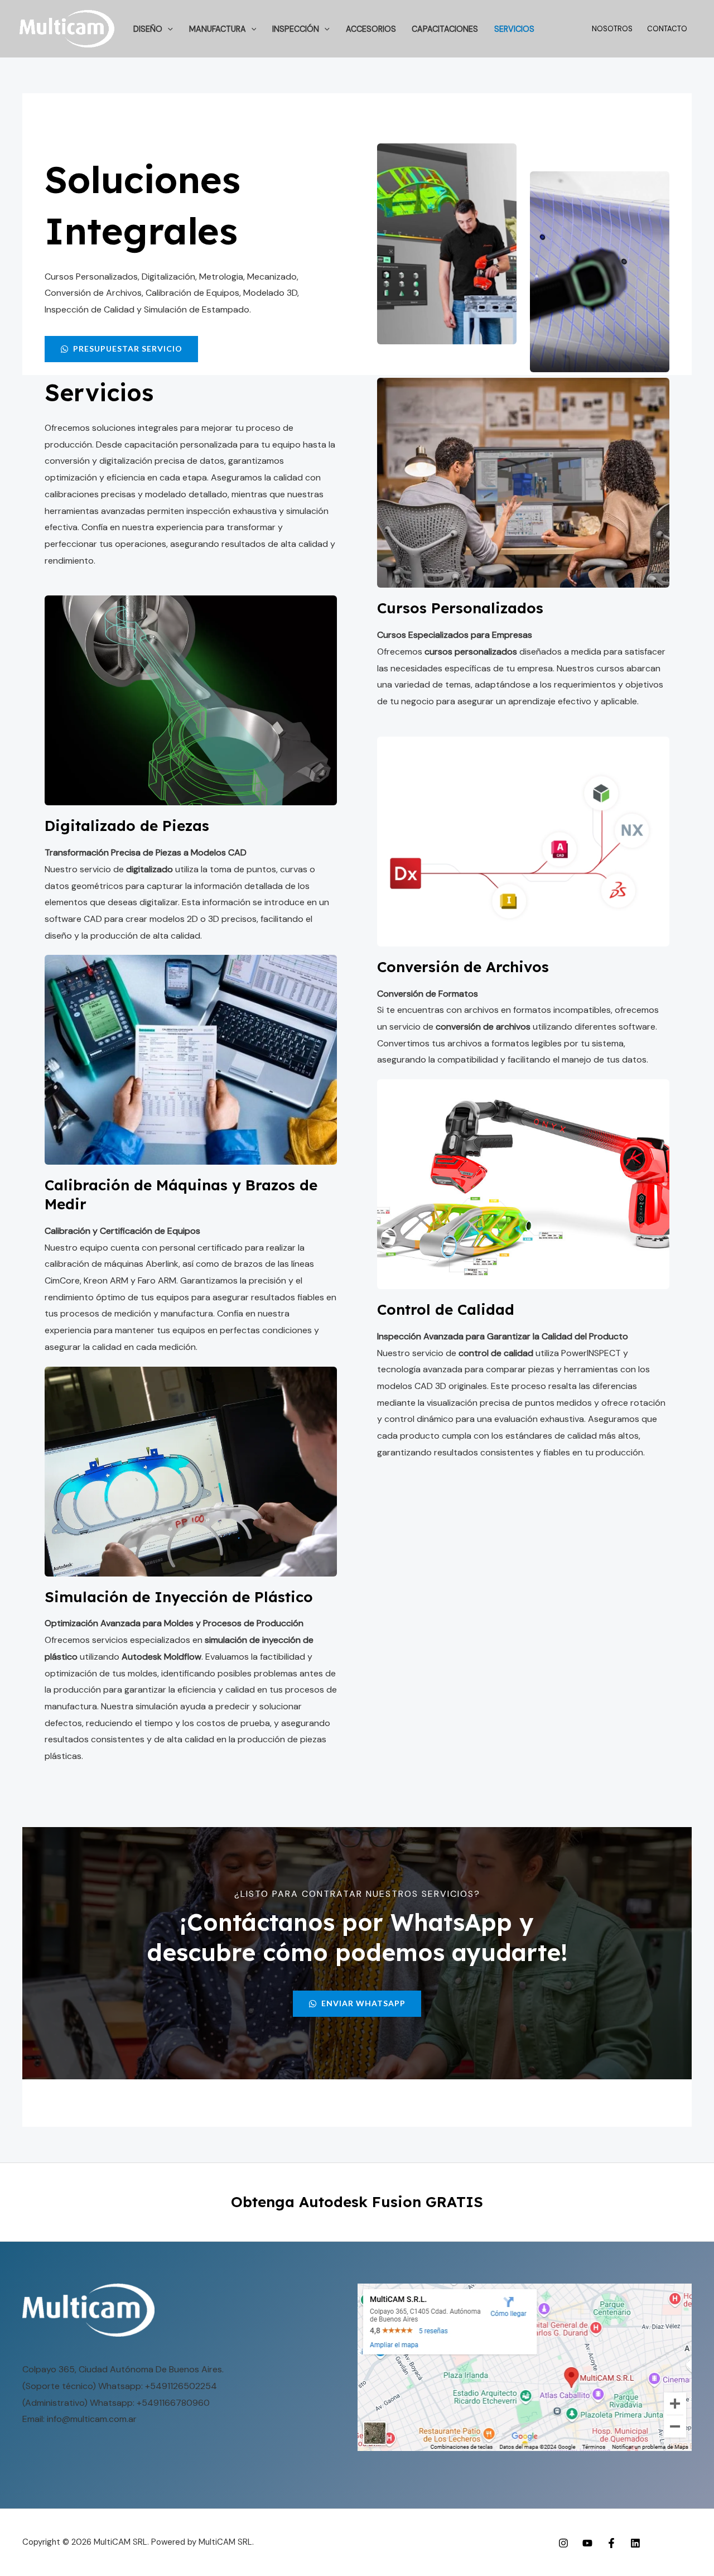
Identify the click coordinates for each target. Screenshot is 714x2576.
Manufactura (218, 29)
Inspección (296, 29)
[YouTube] (587, 2543)
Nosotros (612, 29)
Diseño (148, 29)
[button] (168, 29)
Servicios (514, 29)
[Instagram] (563, 2543)
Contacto (667, 29)
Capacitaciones (445, 29)
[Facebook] (611, 2543)
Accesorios (371, 29)
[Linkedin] (635, 2543)
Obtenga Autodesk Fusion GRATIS (357, 2202)
